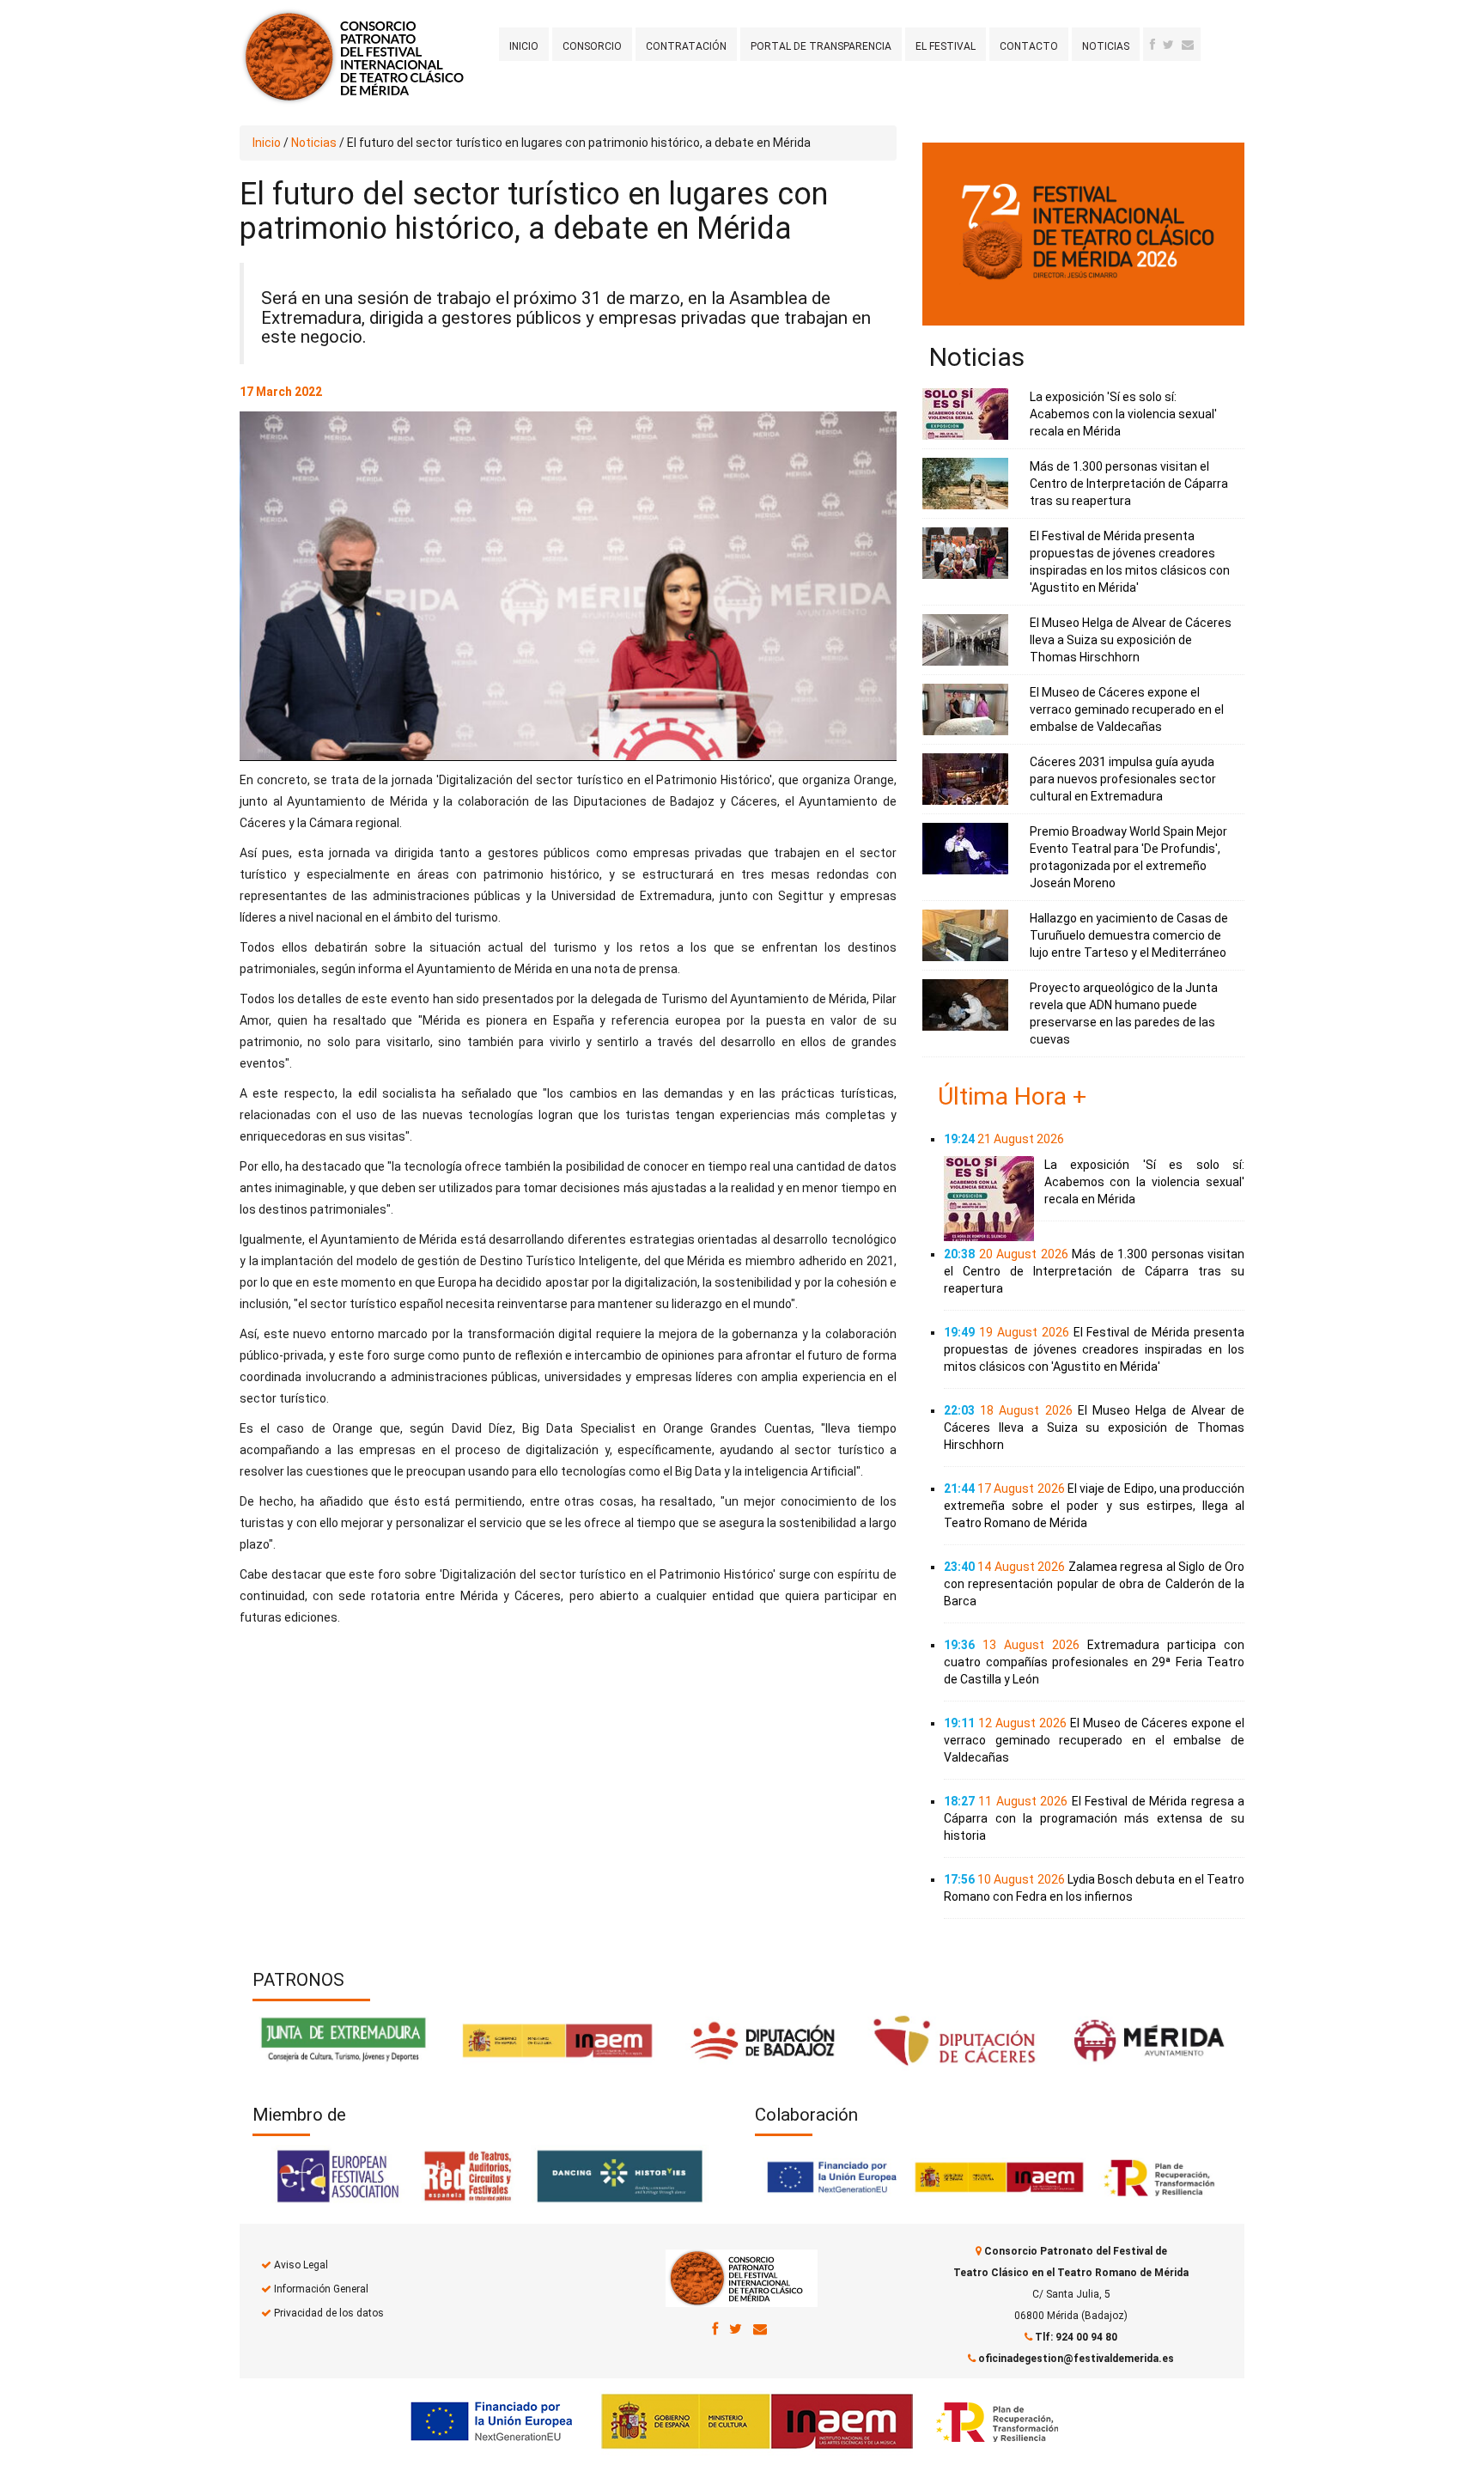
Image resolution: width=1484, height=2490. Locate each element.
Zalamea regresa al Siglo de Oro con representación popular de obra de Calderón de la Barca (1094, 1584)
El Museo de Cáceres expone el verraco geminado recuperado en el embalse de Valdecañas (1127, 709)
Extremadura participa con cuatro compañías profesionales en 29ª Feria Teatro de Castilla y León (1094, 1662)
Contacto (1029, 46)
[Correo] (760, 2329)
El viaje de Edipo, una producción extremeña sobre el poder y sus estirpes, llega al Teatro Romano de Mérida (1094, 1506)
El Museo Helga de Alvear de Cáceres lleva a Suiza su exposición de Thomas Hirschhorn (1131, 640)
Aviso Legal (301, 2265)
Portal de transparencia (821, 46)
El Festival (946, 46)
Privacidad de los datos (329, 2313)
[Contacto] (1188, 45)
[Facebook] (1153, 45)
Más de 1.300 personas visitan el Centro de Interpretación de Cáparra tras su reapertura (1129, 484)
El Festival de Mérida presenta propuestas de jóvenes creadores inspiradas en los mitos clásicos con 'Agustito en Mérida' (1094, 1349)
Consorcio (592, 46)
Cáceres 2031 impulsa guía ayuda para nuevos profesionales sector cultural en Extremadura (1123, 779)
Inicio (524, 46)
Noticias (1106, 46)
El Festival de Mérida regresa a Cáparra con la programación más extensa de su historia (1094, 1818)
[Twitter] (1168, 45)
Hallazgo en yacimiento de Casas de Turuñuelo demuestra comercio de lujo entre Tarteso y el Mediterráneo (1129, 935)
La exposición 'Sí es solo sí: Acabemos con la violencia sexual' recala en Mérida (1123, 414)
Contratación (686, 46)
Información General (321, 2289)
